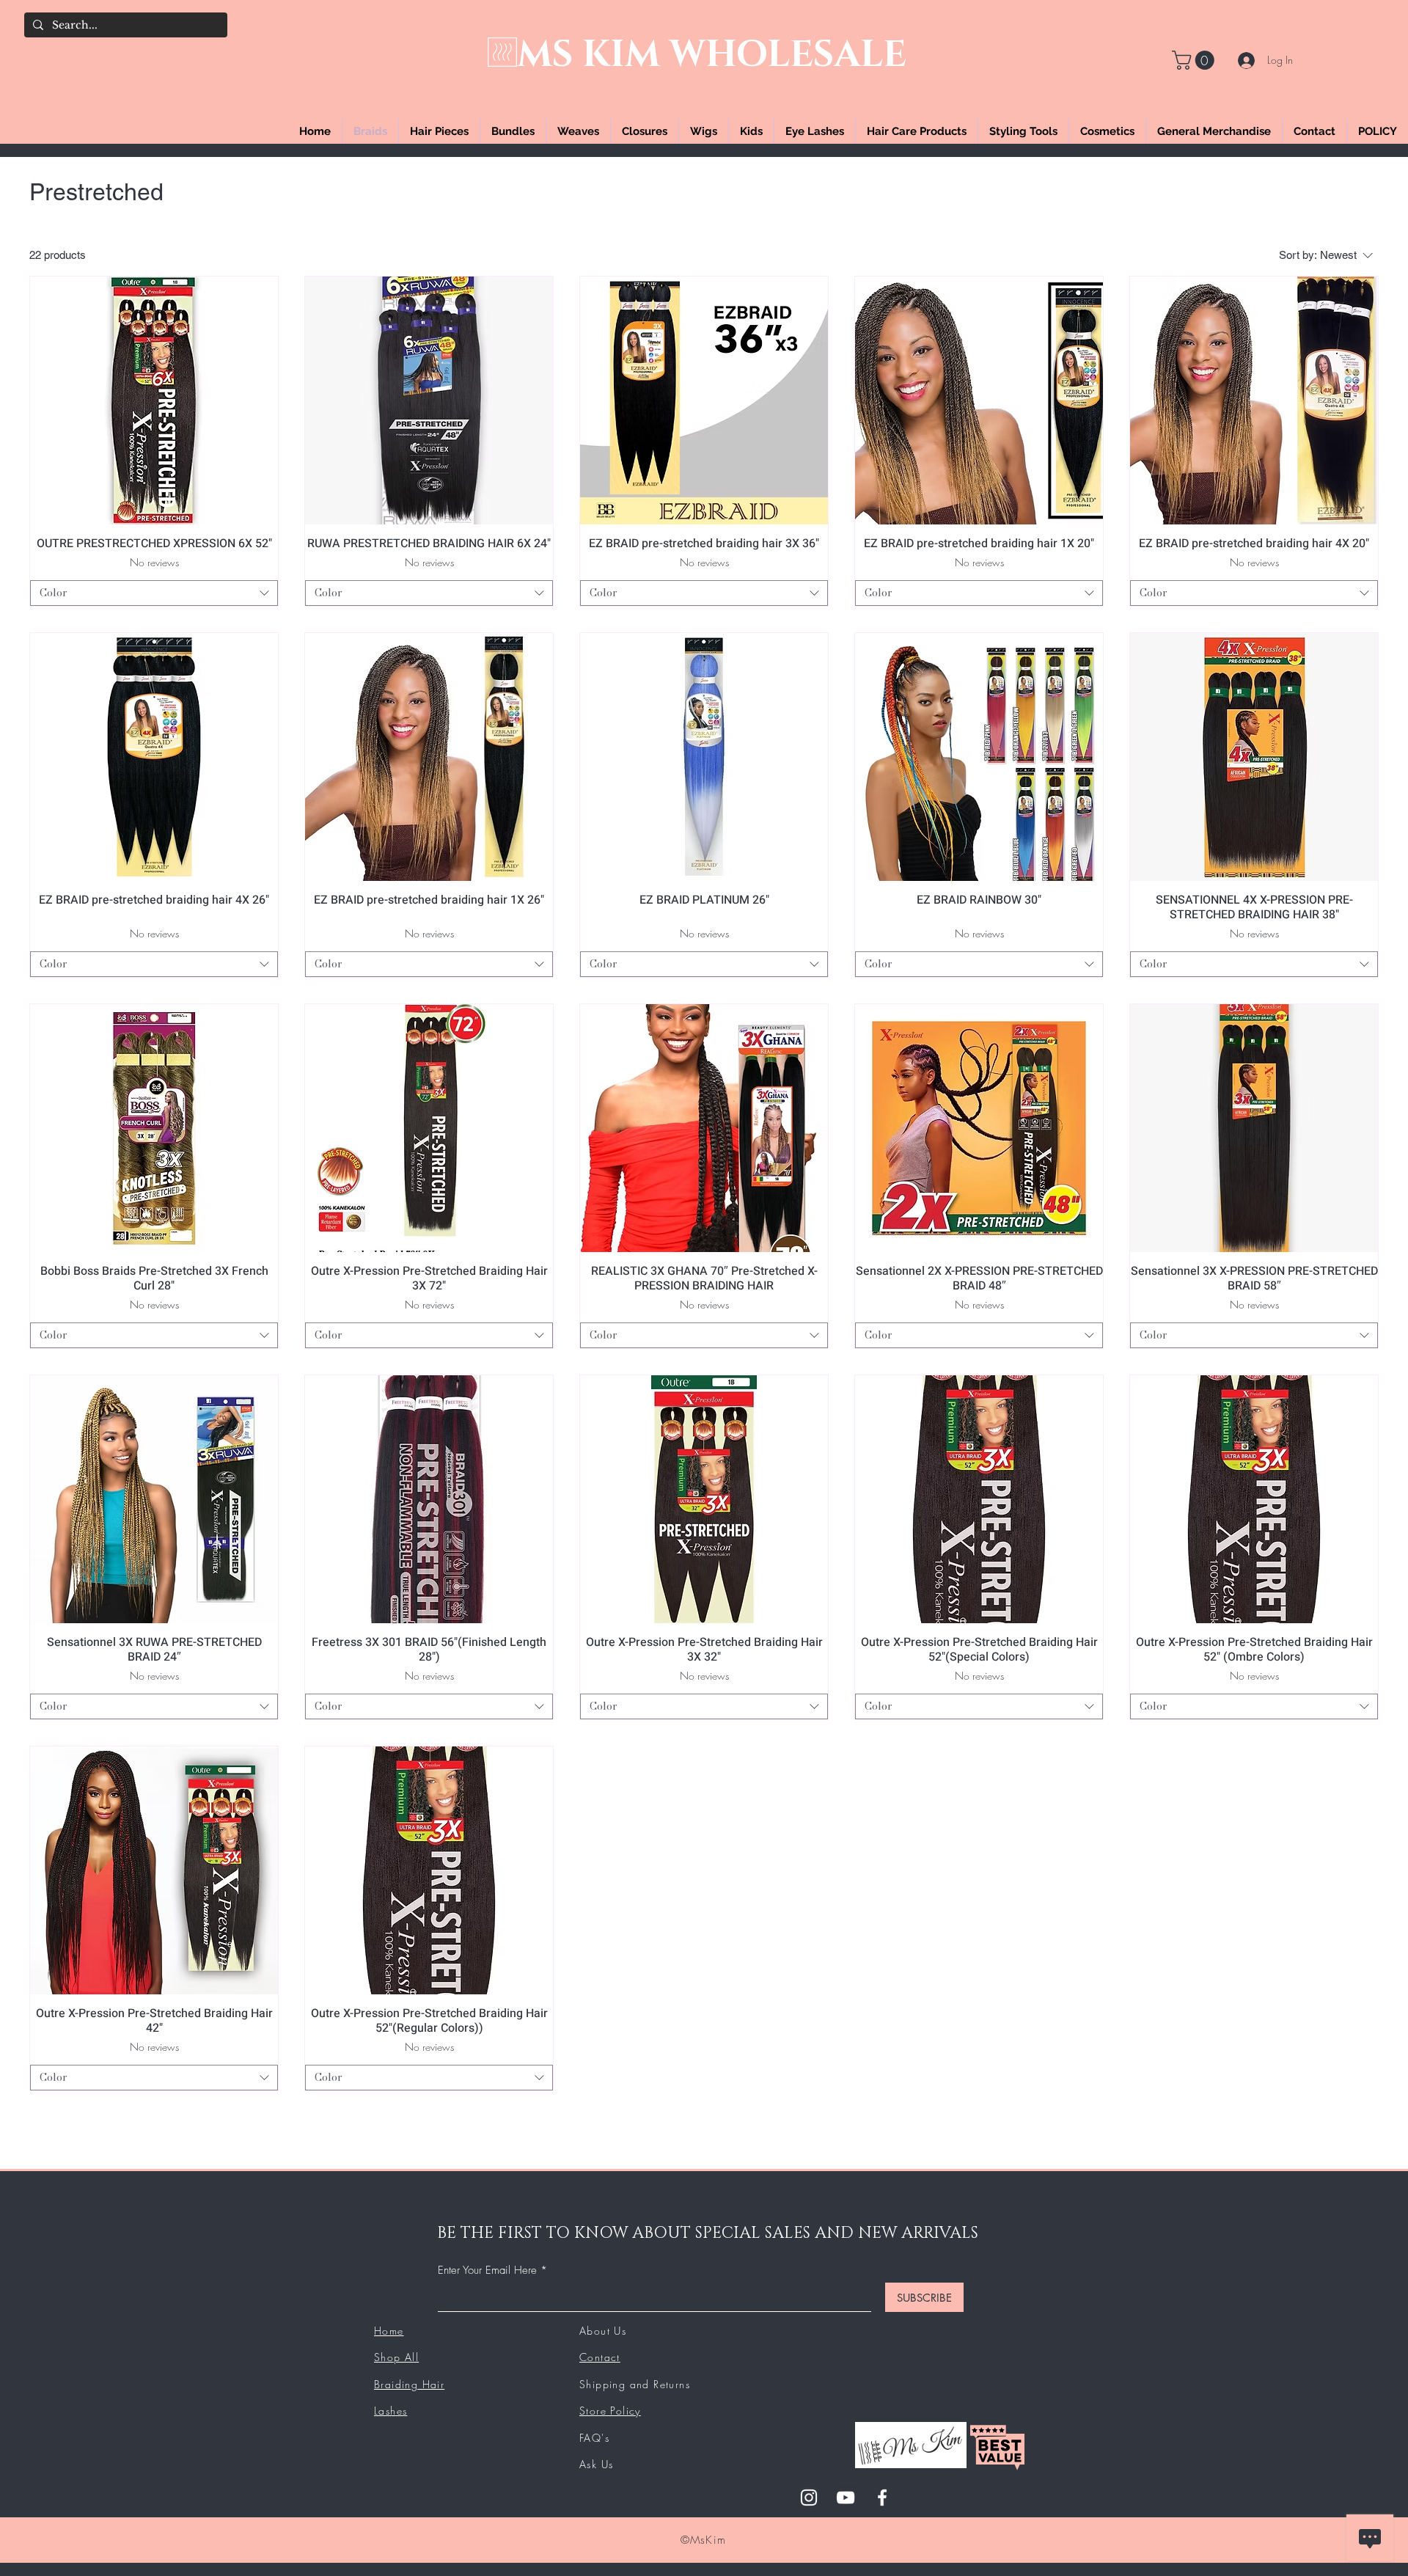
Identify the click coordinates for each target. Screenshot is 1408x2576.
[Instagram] (809, 2498)
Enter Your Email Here (487, 2271)
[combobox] (154, 593)
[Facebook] (882, 2498)
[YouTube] (846, 2498)
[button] (1195, 60)
